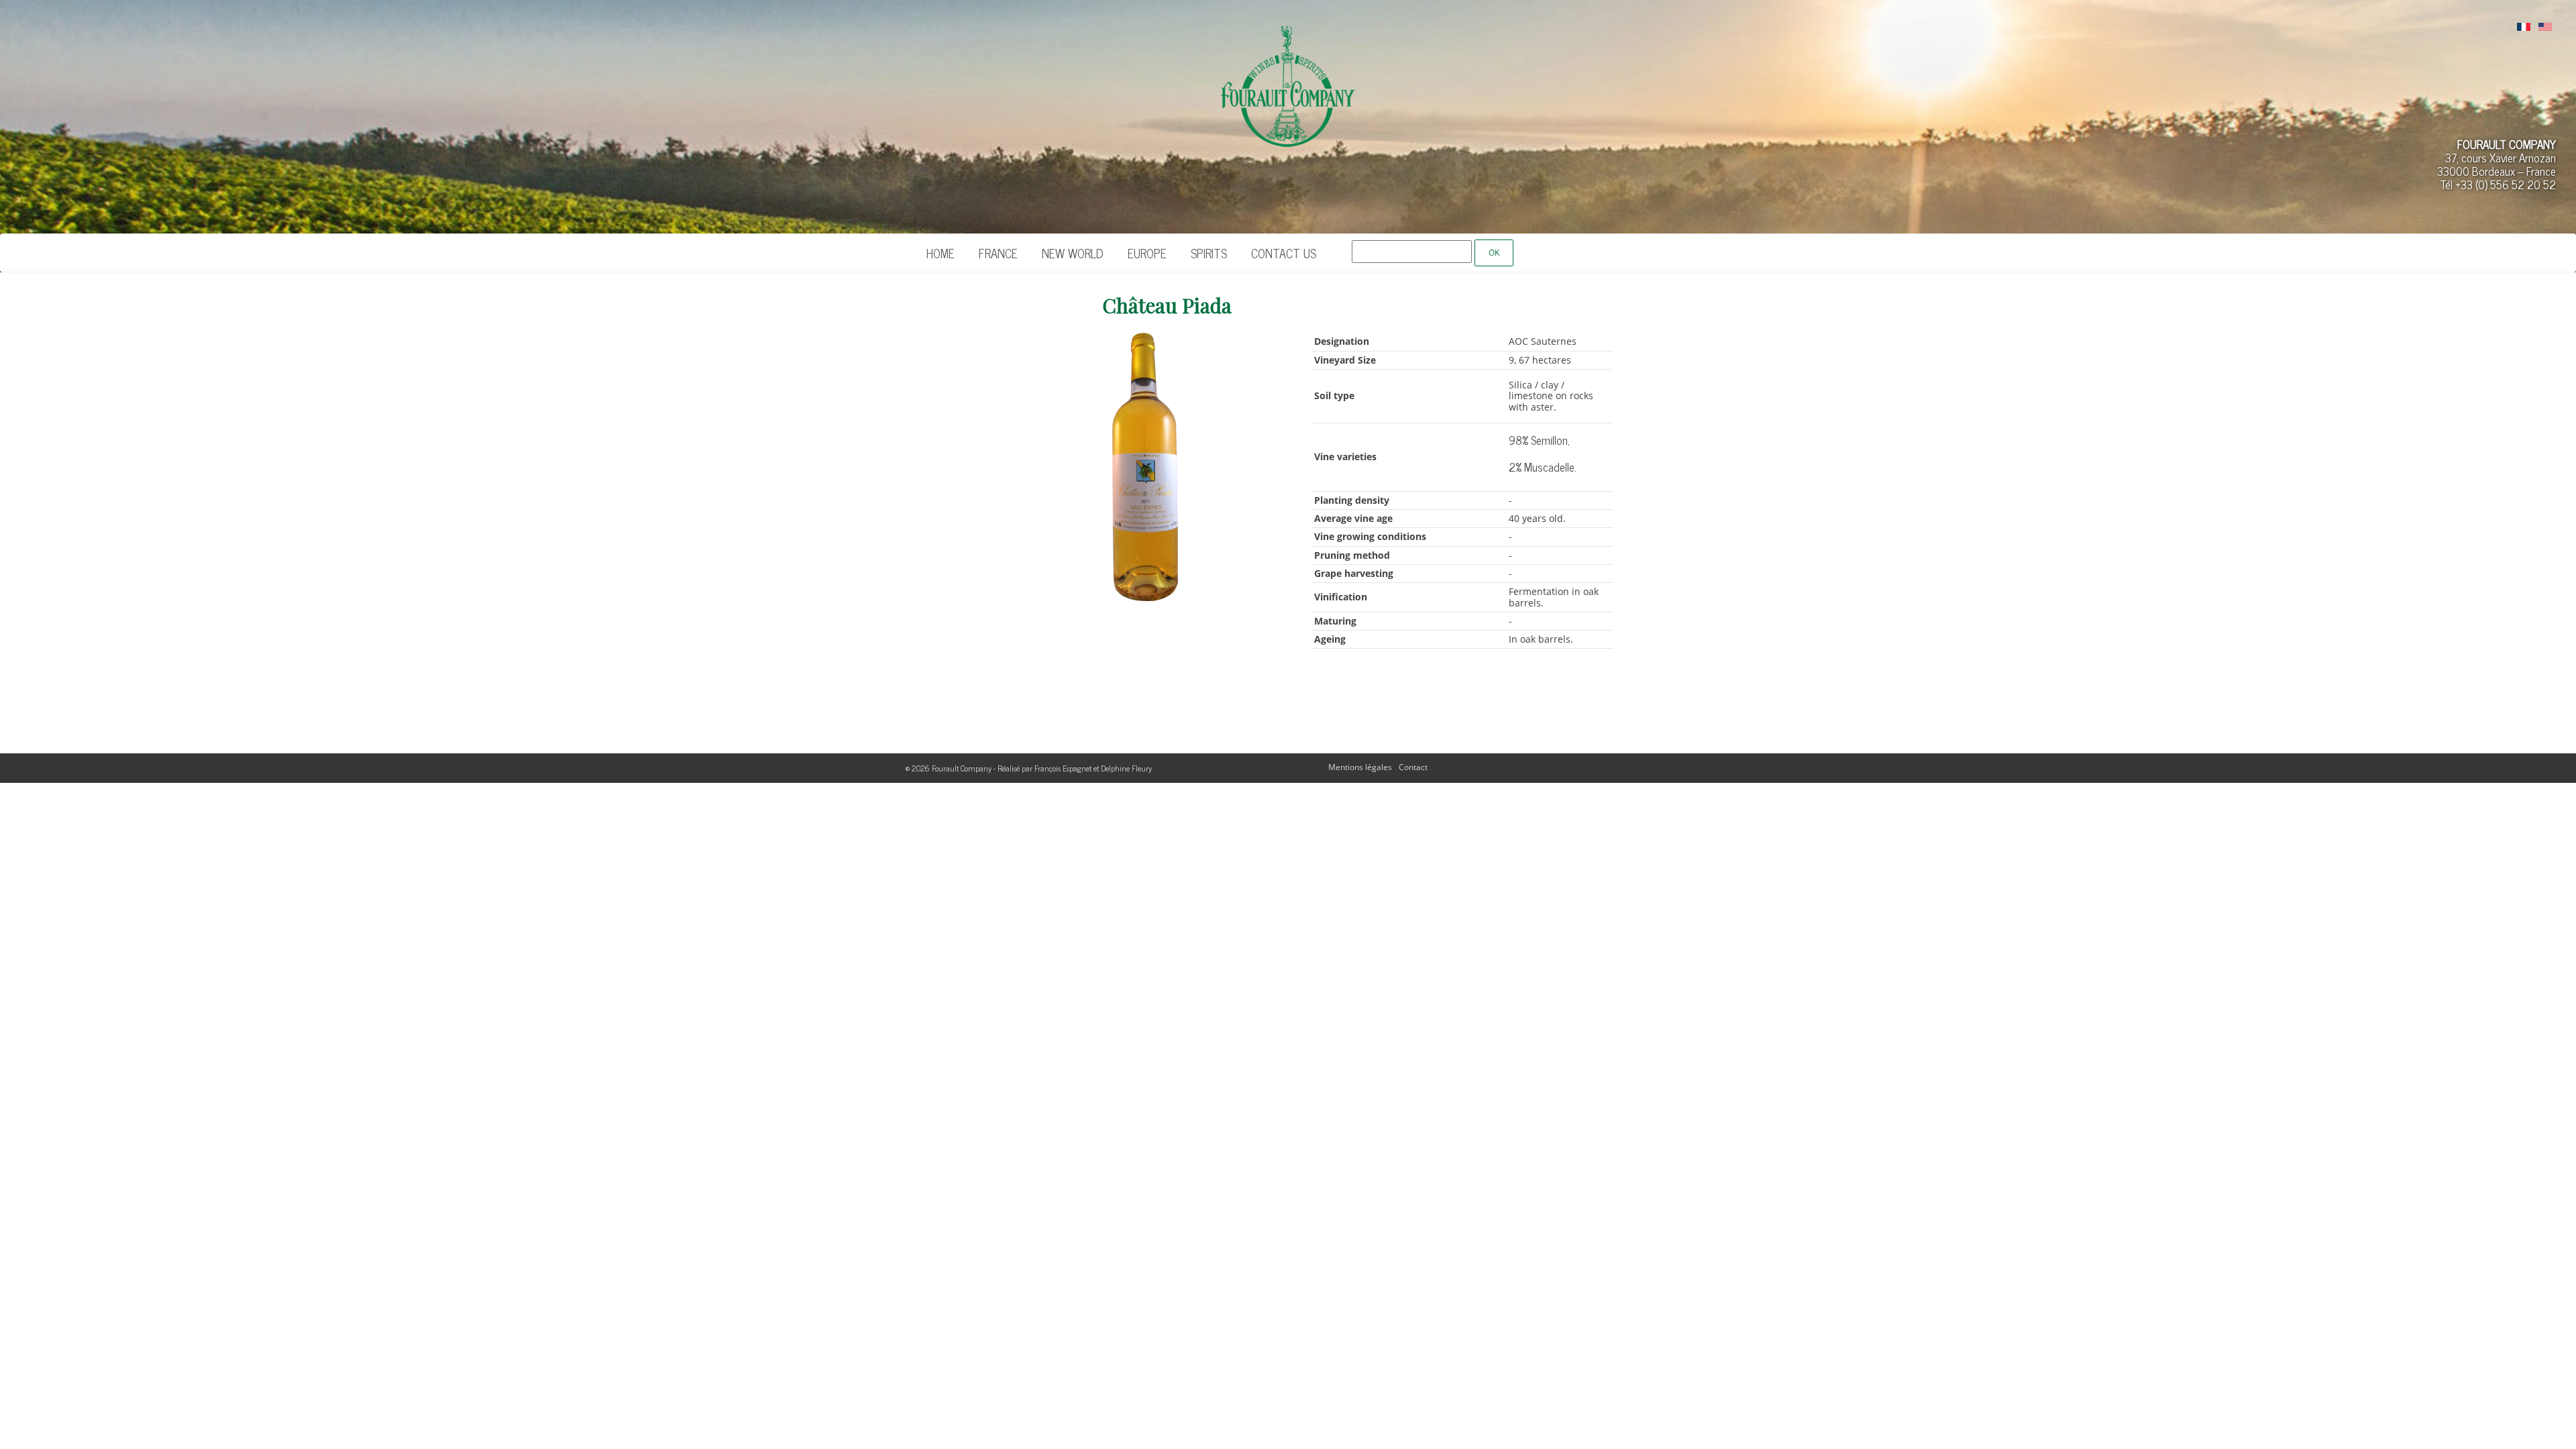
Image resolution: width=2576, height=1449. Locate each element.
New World (1073, 253)
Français (2524, 28)
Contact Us (1284, 253)
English (2545, 28)
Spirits (1209, 253)
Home (941, 253)
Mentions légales (1360, 767)
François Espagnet (1063, 768)
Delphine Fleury (1126, 768)
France (998, 253)
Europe (1147, 253)
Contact (1413, 767)
